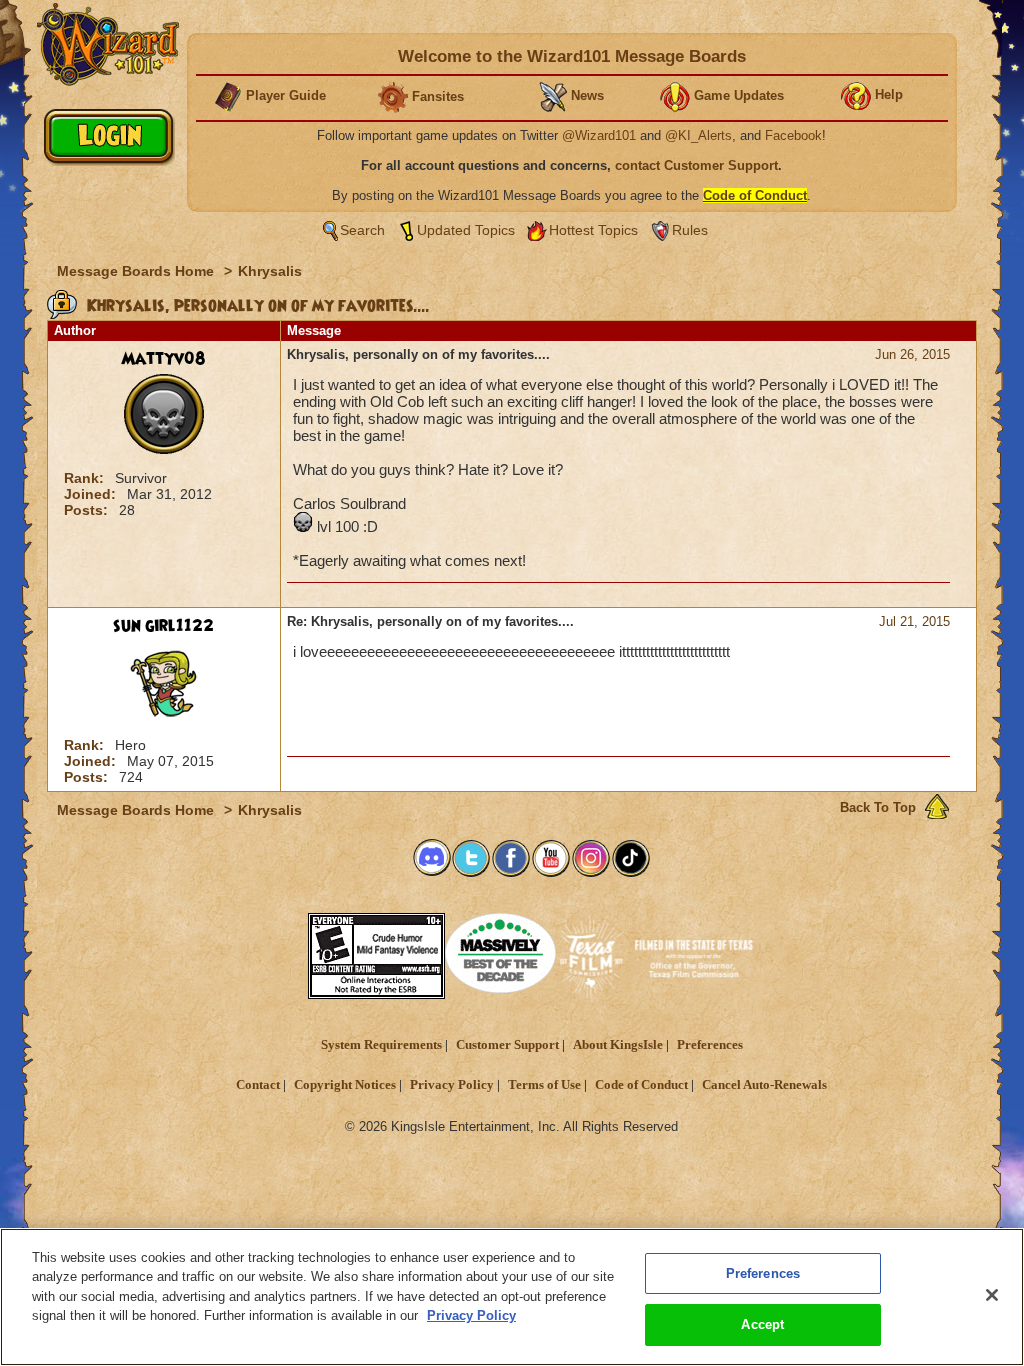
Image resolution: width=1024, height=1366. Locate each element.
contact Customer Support (696, 165)
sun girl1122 (163, 626)
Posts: (88, 510)
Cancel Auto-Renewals (764, 1085)
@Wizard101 (599, 135)
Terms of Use (544, 1085)
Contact (258, 1085)
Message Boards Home (137, 271)
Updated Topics (466, 230)
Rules (690, 230)
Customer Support (507, 1045)
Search (362, 230)
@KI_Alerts (698, 135)
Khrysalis (270, 271)
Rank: (86, 478)
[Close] (992, 1295)
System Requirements (381, 1045)
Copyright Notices (345, 1085)
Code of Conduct (641, 1085)
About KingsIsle (618, 1045)
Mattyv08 (163, 359)
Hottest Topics (593, 230)
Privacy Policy (452, 1085)
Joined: (92, 494)
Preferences (710, 1045)
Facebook (793, 135)
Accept (762, 1324)
